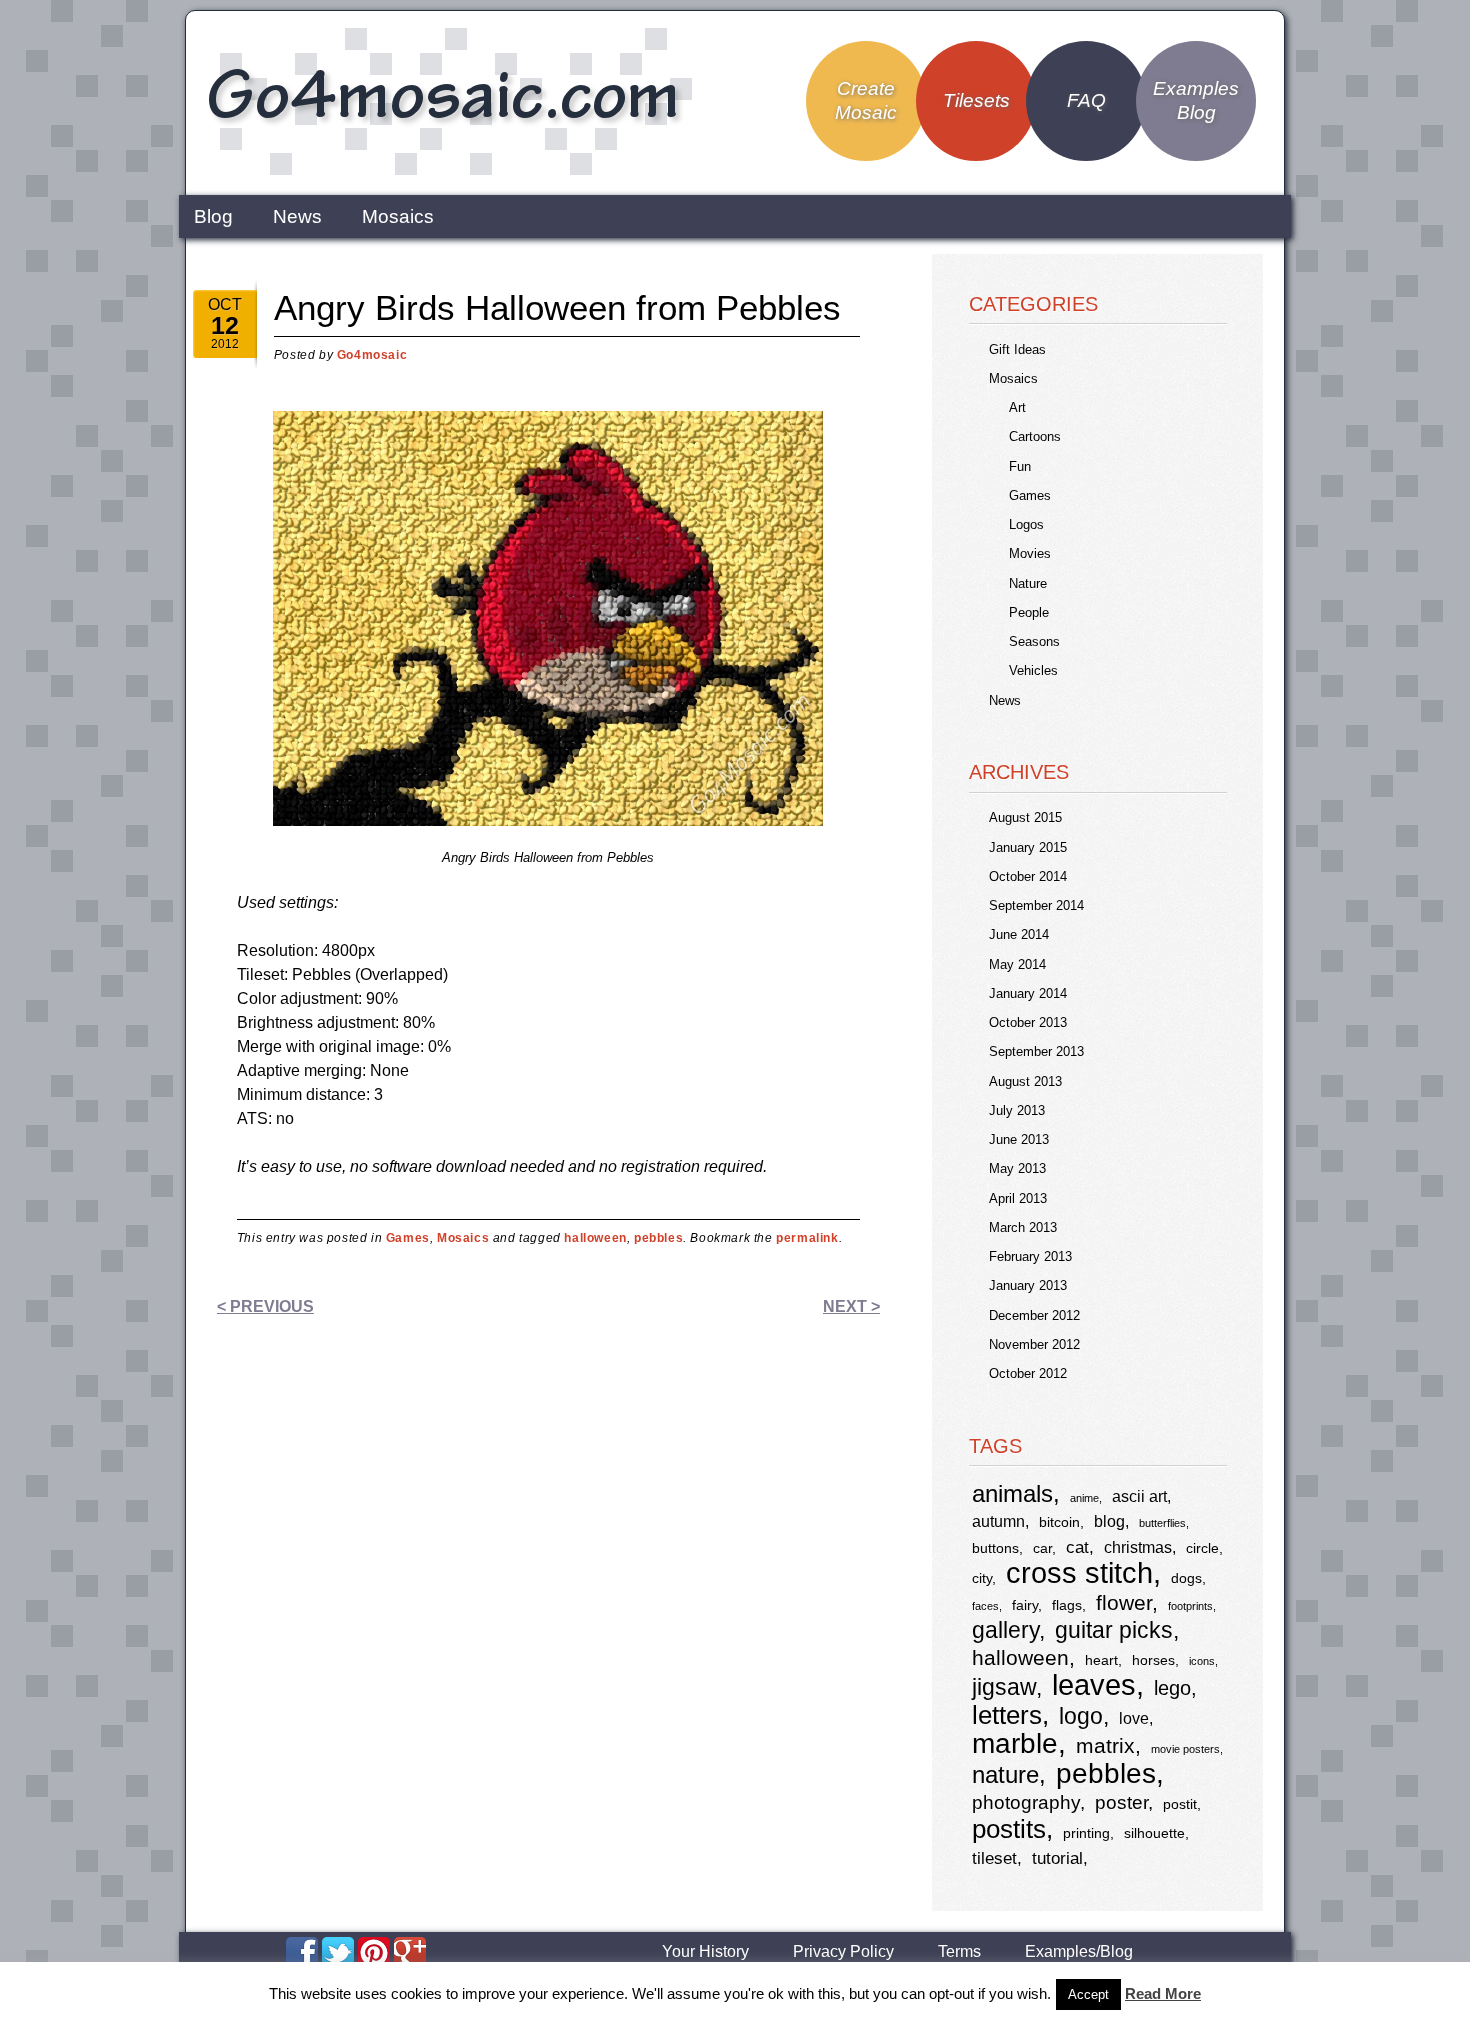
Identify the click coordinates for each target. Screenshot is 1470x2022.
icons (1202, 1661)
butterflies (1162, 1523)
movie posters (1185, 1749)
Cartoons (1035, 436)
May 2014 (1017, 964)
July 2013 (1017, 1110)
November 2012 (1034, 1344)
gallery (1005, 1630)
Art (1017, 407)
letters (1007, 1715)
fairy (1025, 1605)
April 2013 (1018, 1198)
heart (1101, 1660)
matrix (1105, 1745)
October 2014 (1028, 876)
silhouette (1154, 1833)
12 (225, 325)
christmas (1138, 1547)
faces (985, 1606)
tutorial (1057, 1858)
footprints (1190, 1606)
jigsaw (1004, 1687)
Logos (1026, 524)
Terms (959, 1952)
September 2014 (1036, 905)
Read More (1163, 1993)
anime (1084, 1498)
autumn (998, 1521)
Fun (1020, 466)
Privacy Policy (843, 1952)
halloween (595, 1238)
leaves (1094, 1684)
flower (1124, 1602)
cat (1077, 1547)
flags (1067, 1605)
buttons (995, 1548)
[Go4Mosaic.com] (446, 172)
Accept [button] (1088, 1994)
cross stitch (1079, 1572)
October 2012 (1028, 1373)
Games (408, 1238)
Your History (705, 1952)
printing (1086, 1833)
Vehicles (1033, 670)
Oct (225, 304)
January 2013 (1028, 1285)
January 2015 (1028, 847)
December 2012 (1034, 1315)
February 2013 (1030, 1256)
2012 (225, 344)
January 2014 (1028, 993)
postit (1180, 1804)
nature (1005, 1774)
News (297, 216)
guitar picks (1114, 1630)
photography (1026, 1802)
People (1029, 612)
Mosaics (398, 216)
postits (1009, 1829)
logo (1081, 1716)
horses (1153, 1660)
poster (1121, 1802)
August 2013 (1025, 1081)
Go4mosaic (372, 355)
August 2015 (1025, 817)
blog (1109, 1521)
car (1042, 1548)
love (1134, 1718)
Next (851, 1306)
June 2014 (1019, 934)
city (982, 1578)
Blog (213, 216)
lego (1172, 1688)
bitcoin (1059, 1522)
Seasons (1034, 641)
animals (1012, 1493)
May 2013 (1017, 1168)
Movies (1030, 553)
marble (1015, 1743)
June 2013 (1019, 1139)
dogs (1186, 1578)
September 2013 (1036, 1051)
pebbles (658, 1238)
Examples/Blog (1079, 1952)
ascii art (1139, 1496)
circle (1202, 1548)
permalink (807, 1238)
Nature (1028, 583)
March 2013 (1023, 1227)
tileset (994, 1858)
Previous (265, 1306)
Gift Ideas (1017, 349)
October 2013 (1028, 1022)
